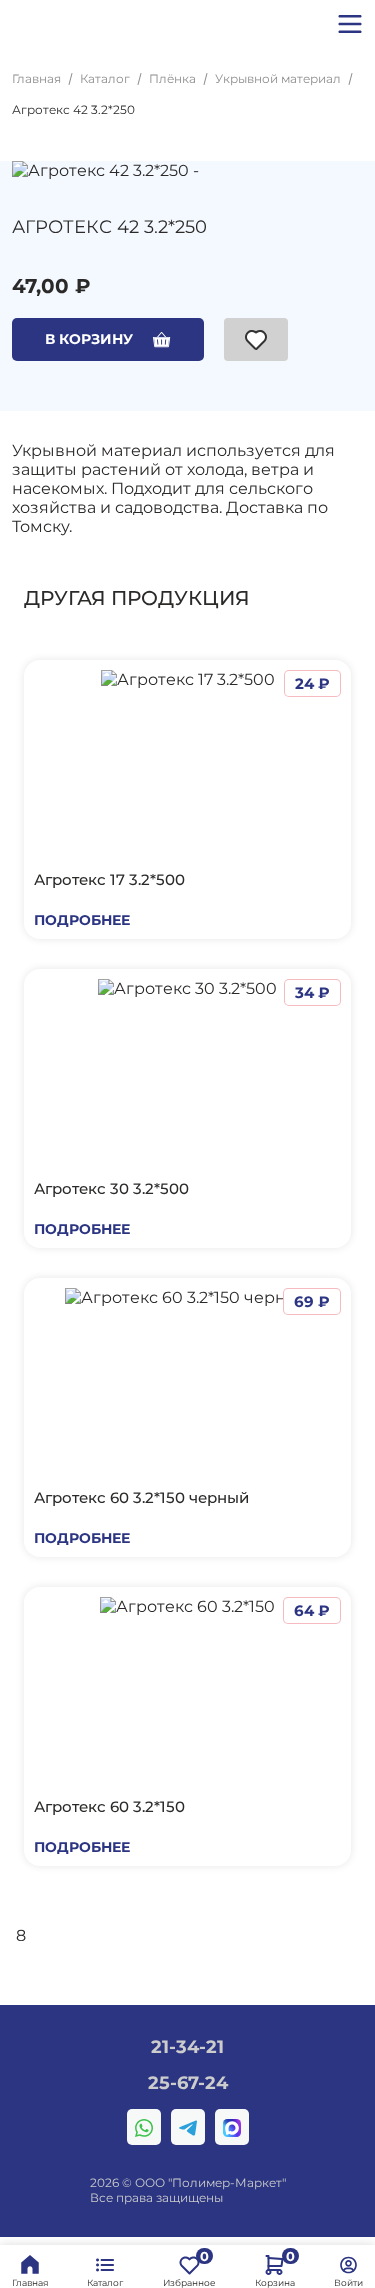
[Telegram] (188, 2127)
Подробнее (82, 920)
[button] (350, 24)
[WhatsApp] (144, 2127)
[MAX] (232, 2127)
